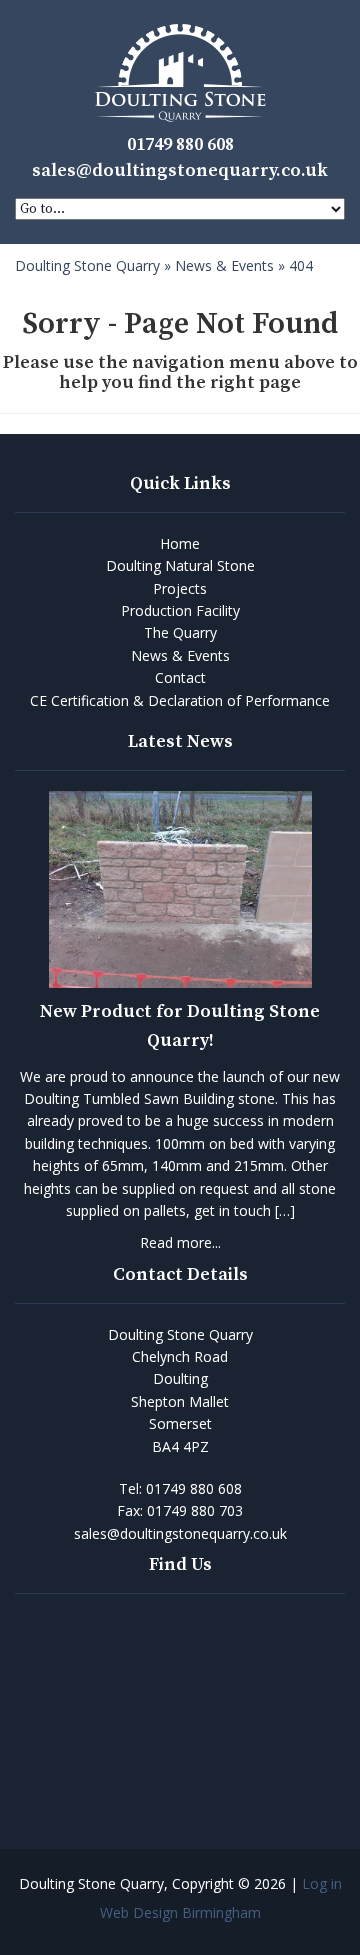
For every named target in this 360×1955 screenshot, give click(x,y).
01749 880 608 (180, 144)
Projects (180, 588)
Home (180, 543)
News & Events (180, 655)
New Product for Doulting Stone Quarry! (180, 1026)
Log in (322, 1883)
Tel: (180, 1488)
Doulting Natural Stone (180, 565)
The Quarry (180, 632)
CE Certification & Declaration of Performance (180, 700)
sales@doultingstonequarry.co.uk (180, 170)
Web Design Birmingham (180, 1912)
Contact (180, 677)
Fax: (180, 1510)
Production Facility (180, 610)
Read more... (180, 1242)
